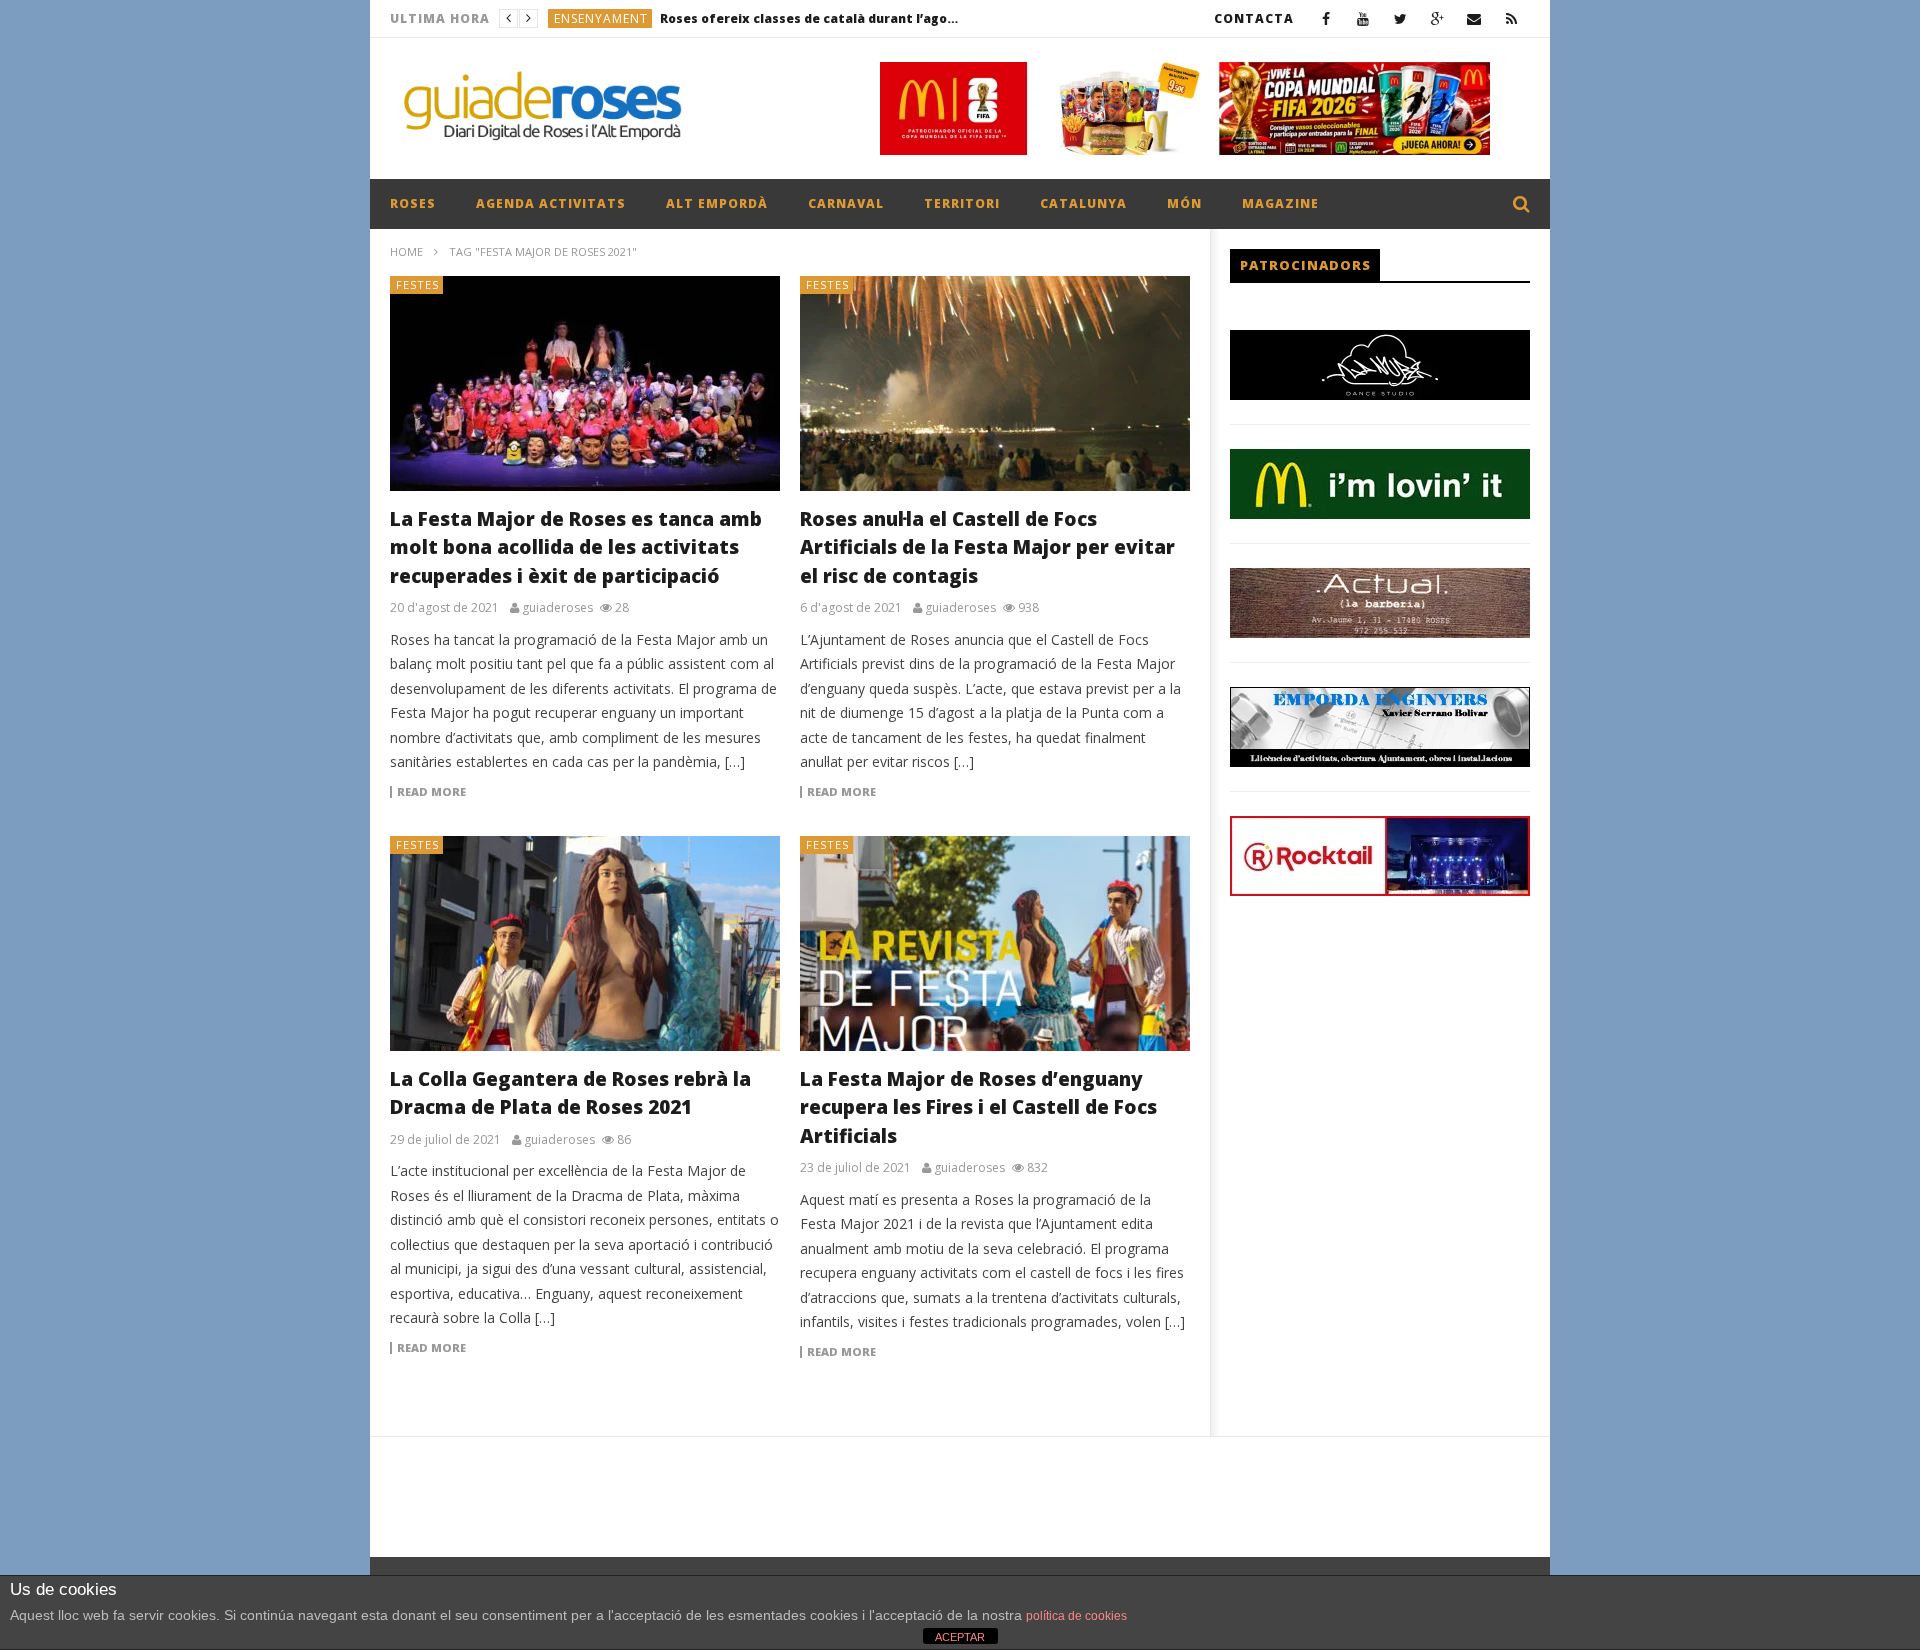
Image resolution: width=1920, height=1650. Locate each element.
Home (406, 251)
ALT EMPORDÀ (717, 203)
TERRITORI (962, 203)
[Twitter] (1400, 18)
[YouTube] (1363, 18)
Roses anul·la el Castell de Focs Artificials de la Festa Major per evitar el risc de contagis (987, 547)
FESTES (417, 284)
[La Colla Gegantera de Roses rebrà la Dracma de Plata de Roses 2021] (585, 943)
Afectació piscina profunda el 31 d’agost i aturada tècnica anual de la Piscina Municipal (772, 18)
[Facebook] (1326, 18)
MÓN (1184, 203)
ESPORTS (582, 18)
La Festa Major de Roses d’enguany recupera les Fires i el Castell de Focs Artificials (978, 1107)
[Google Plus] (1437, 18)
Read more (431, 792)
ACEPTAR (960, 1637)
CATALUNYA (1083, 203)
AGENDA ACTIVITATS (551, 203)
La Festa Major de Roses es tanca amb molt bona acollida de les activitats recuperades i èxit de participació (576, 547)
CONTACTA (1254, 18)
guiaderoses (557, 608)
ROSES (413, 203)
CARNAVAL (846, 203)
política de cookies (1076, 1616)
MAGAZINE (1280, 203)
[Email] (1474, 18)
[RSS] (1511, 18)
